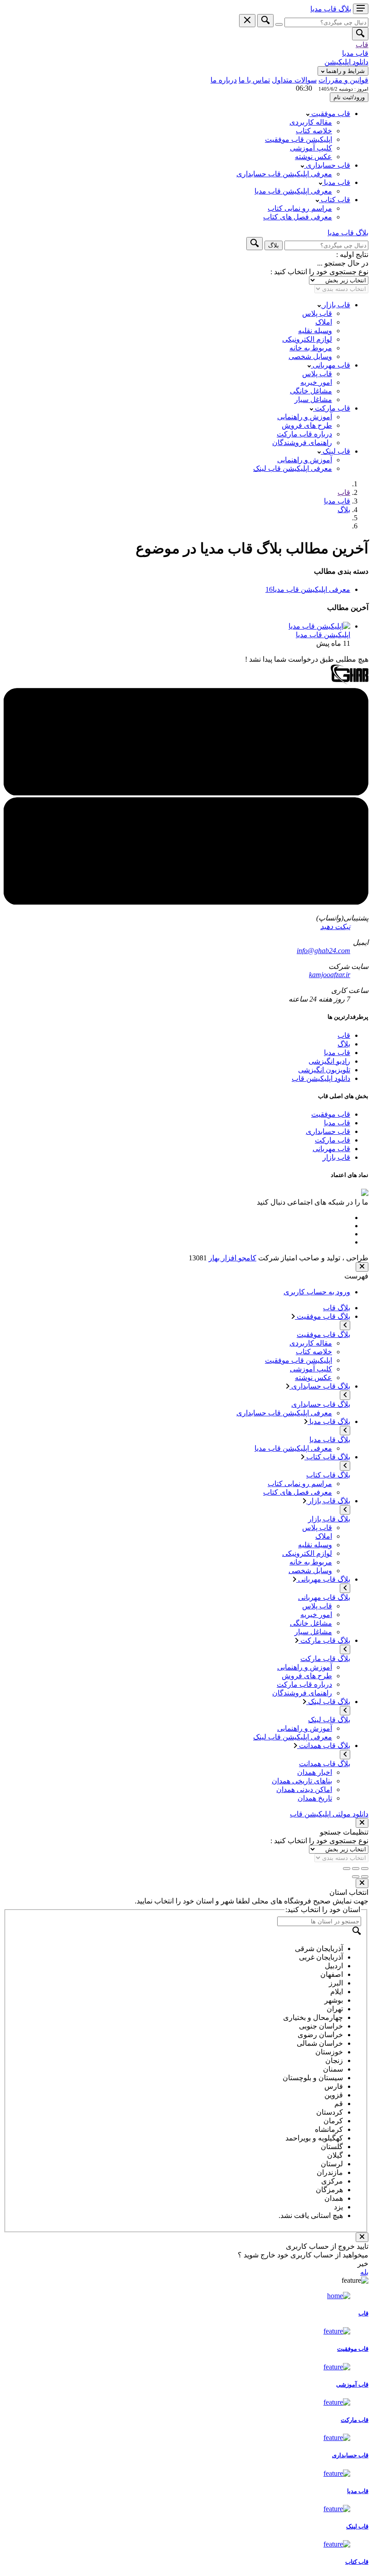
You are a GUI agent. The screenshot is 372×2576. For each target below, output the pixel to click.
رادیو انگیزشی (329, 1061)
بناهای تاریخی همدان (302, 1781)
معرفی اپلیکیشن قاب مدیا (293, 191)
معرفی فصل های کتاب (298, 217)
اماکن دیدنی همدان (304, 1789)
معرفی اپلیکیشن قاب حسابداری (284, 174)
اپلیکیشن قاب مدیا (323, 635)
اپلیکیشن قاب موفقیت (299, 139)
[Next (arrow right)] (356, 1877)
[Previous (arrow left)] (365, 1877)
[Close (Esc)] (365, 1869)
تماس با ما (254, 80)
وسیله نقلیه (315, 331)
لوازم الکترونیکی (307, 339)
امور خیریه (316, 382)
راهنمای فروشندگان (302, 443)
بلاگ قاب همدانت (324, 1746)
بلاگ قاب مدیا (329, 1421)
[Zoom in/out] (347, 1869)
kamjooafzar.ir (330, 975)
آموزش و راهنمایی (305, 417)
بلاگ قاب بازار (328, 1501)
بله (364, 2272)
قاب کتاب (335, 200)
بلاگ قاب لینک (328, 1702)
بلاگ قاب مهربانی (323, 1579)
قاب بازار (335, 305)
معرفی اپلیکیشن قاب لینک (293, 468)
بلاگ (344, 510)
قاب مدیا (355, 53)
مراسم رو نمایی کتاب (300, 208)
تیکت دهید (335, 927)
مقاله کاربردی (311, 122)
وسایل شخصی (310, 356)
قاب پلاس (317, 313)
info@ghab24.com (323, 951)
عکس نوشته (313, 157)
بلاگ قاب (337, 1308)
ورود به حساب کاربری (317, 1292)
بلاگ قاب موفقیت (323, 1316)
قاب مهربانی (330, 365)
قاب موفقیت (330, 114)
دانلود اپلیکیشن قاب (321, 1078)
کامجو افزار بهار (232, 1258)
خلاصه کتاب (314, 131)
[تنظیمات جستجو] (279, 24)
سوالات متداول (294, 80)
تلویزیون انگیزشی (324, 1070)
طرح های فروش (307, 425)
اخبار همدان (315, 1772)
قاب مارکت (332, 408)
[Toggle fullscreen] (356, 1869)
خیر (363, 2264)
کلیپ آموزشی (311, 148)
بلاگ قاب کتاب (327, 1457)
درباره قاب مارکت (304, 434)
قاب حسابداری (327, 165)
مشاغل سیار (313, 399)
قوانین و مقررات (343, 80)
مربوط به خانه (311, 348)
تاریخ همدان (315, 1798)
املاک (324, 322)
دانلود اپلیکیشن (346, 62)
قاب (362, 45)
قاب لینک (335, 451)
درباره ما (224, 80)
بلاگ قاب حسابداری (320, 1386)
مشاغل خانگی (311, 391)
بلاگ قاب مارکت (324, 1640)
